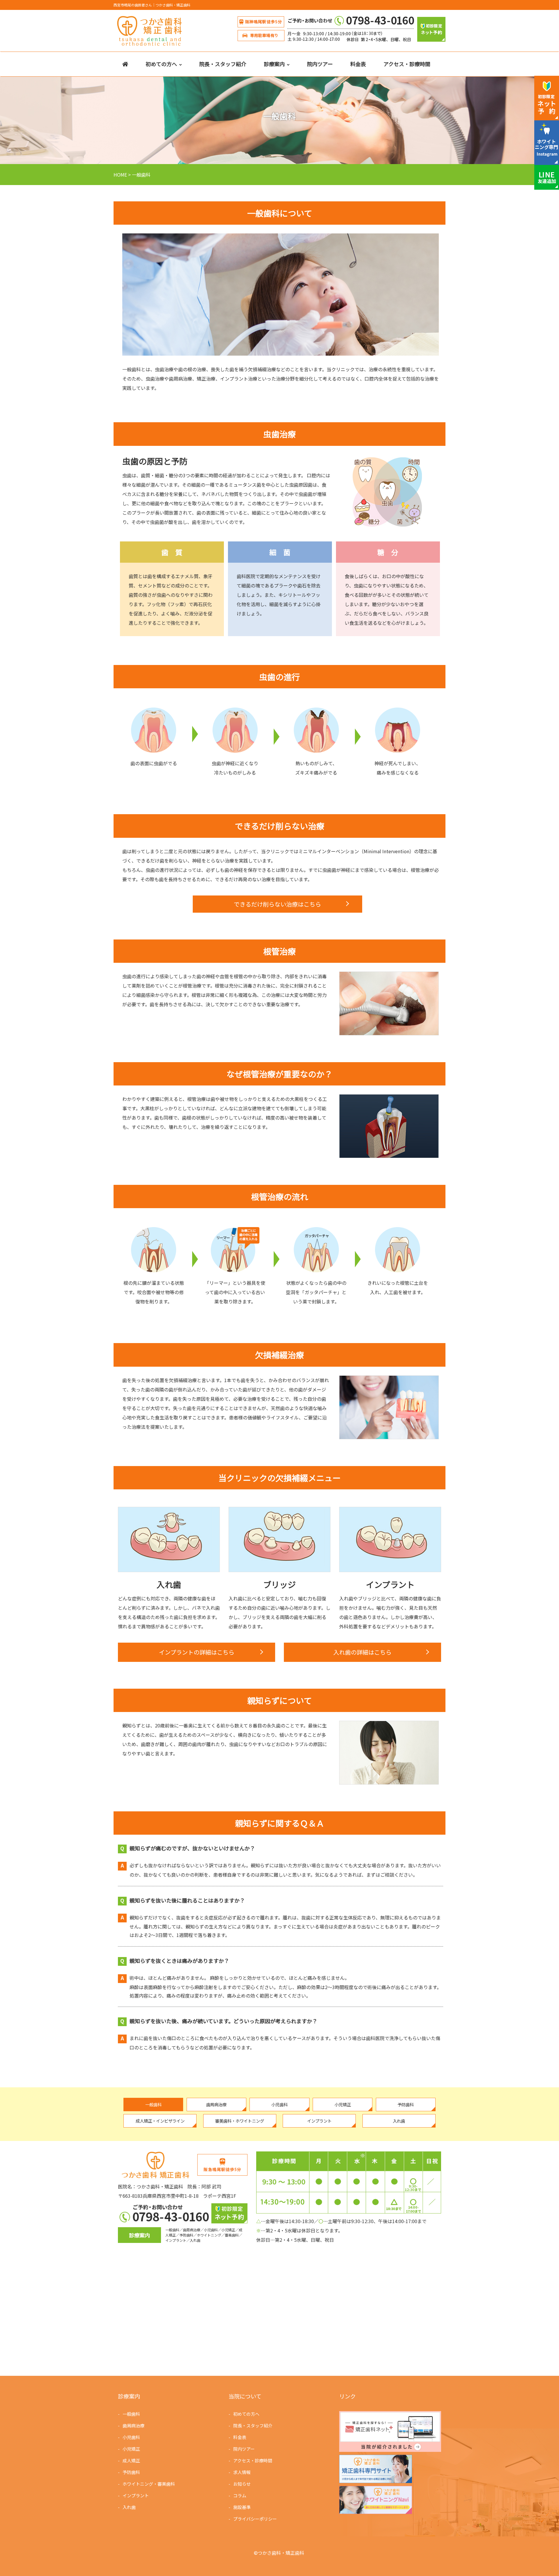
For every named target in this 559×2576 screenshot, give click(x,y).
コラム (240, 2495)
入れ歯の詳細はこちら (362, 1652)
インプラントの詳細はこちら (197, 1652)
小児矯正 (131, 2449)
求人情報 (242, 2472)
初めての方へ (161, 64)
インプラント (136, 2495)
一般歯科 (131, 2414)
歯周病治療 (133, 2425)
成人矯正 (131, 2460)
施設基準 (242, 2507)
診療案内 (274, 64)
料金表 (358, 64)
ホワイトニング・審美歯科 (149, 2484)
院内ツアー (320, 64)
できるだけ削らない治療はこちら (277, 904)
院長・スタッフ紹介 (223, 64)
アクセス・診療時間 (407, 64)
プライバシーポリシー (255, 2519)
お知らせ (242, 2484)
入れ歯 (129, 2507)
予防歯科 (131, 2472)
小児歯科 (131, 2437)
